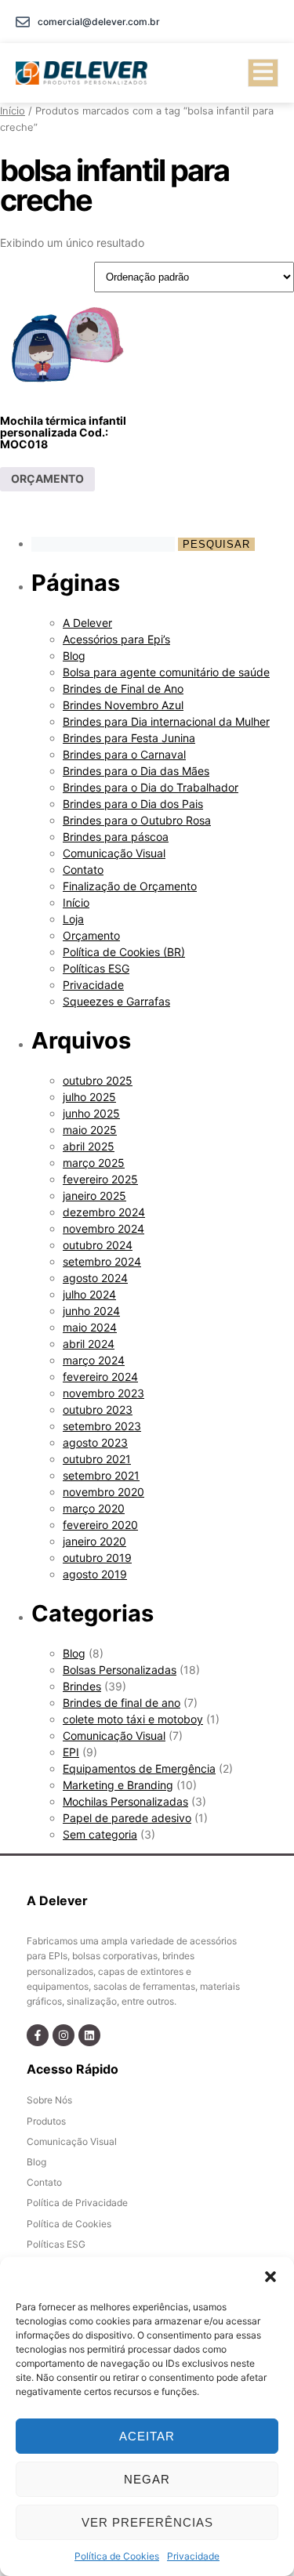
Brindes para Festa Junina (129, 738)
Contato (83, 870)
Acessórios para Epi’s (116, 639)
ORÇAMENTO (47, 478)
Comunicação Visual (114, 853)
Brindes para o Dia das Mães (136, 771)
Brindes (82, 1686)
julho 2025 (89, 1097)
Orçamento (91, 935)
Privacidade (193, 2556)
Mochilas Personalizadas (125, 1801)
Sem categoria (100, 1834)
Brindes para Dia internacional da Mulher (166, 721)
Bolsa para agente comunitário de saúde (166, 672)
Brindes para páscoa (116, 837)
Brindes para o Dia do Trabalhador (151, 787)
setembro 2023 (102, 1426)
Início (13, 111)
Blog (74, 656)
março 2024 (94, 1360)
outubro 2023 (98, 1409)
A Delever (87, 623)
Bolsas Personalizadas (120, 1670)
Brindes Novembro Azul (123, 705)
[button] (270, 2277)
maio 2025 (90, 1130)
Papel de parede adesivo (127, 1818)
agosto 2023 (95, 1442)
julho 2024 (89, 1294)
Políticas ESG (96, 968)
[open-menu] (263, 73)
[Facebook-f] (38, 2035)
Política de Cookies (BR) (124, 952)
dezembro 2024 (104, 1212)
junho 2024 (91, 1311)
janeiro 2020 (94, 1541)
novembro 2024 (103, 1228)
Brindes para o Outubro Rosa (137, 820)
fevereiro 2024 (100, 1377)
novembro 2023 (103, 1393)
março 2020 (94, 1508)
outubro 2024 (98, 1245)
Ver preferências (147, 2522)
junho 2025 (91, 1113)
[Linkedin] (89, 2035)
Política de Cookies (117, 2556)
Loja (73, 919)
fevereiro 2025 (100, 1179)
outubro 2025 (98, 1080)
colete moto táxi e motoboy (133, 1719)
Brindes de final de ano (122, 1703)
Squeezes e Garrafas (116, 1001)
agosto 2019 (95, 1574)
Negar (147, 2479)
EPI (71, 1752)
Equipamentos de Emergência (139, 1768)
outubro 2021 (97, 1459)
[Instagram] (64, 2035)
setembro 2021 (101, 1475)
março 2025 (94, 1163)
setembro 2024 (102, 1261)
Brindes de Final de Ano (123, 688)
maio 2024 (90, 1327)
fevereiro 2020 (100, 1525)
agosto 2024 (95, 1278)
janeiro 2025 (94, 1196)
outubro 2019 (97, 1558)
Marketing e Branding (118, 1785)
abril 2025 (89, 1146)
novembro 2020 (103, 1492)
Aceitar (147, 2436)
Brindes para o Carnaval (124, 754)
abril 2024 (89, 1344)
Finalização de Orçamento (130, 886)
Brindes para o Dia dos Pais (133, 804)
